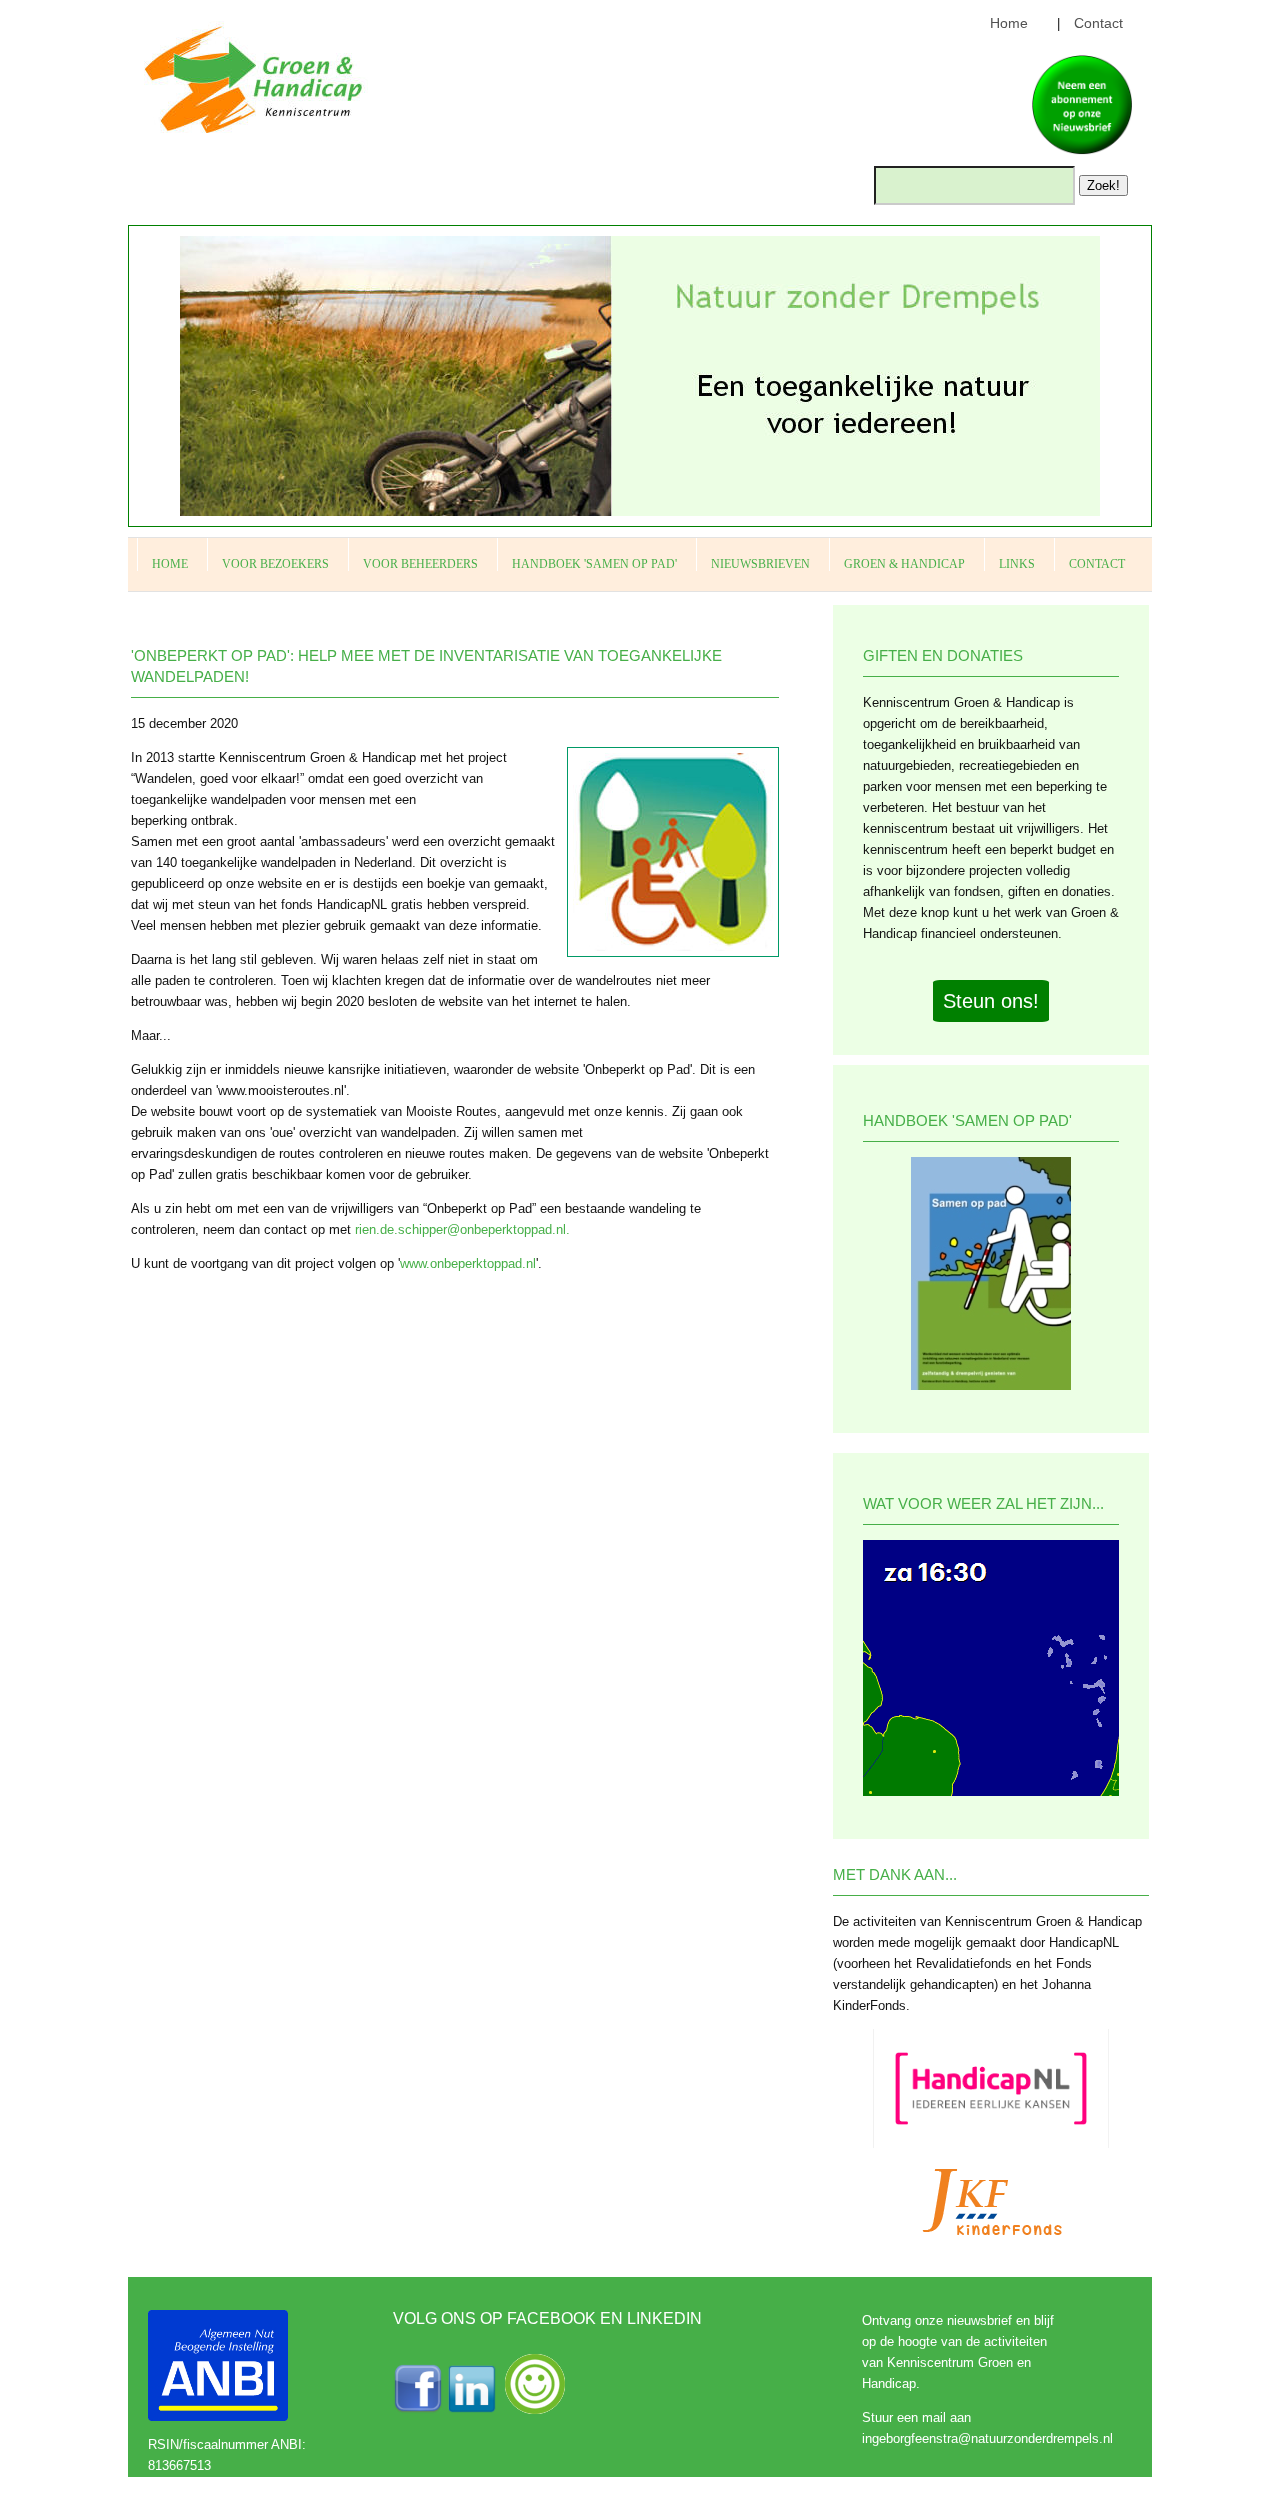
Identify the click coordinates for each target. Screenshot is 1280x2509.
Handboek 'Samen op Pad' (594, 564)
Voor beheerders (420, 564)
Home (1009, 23)
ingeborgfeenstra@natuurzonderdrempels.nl (987, 2438)
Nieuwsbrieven (760, 564)
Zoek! (1103, 185)
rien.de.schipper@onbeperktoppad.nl (460, 1229)
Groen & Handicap (904, 564)
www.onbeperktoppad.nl (468, 1263)
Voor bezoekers (275, 564)
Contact (1098, 23)
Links (1017, 564)
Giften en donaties (943, 655)
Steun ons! (991, 1001)
